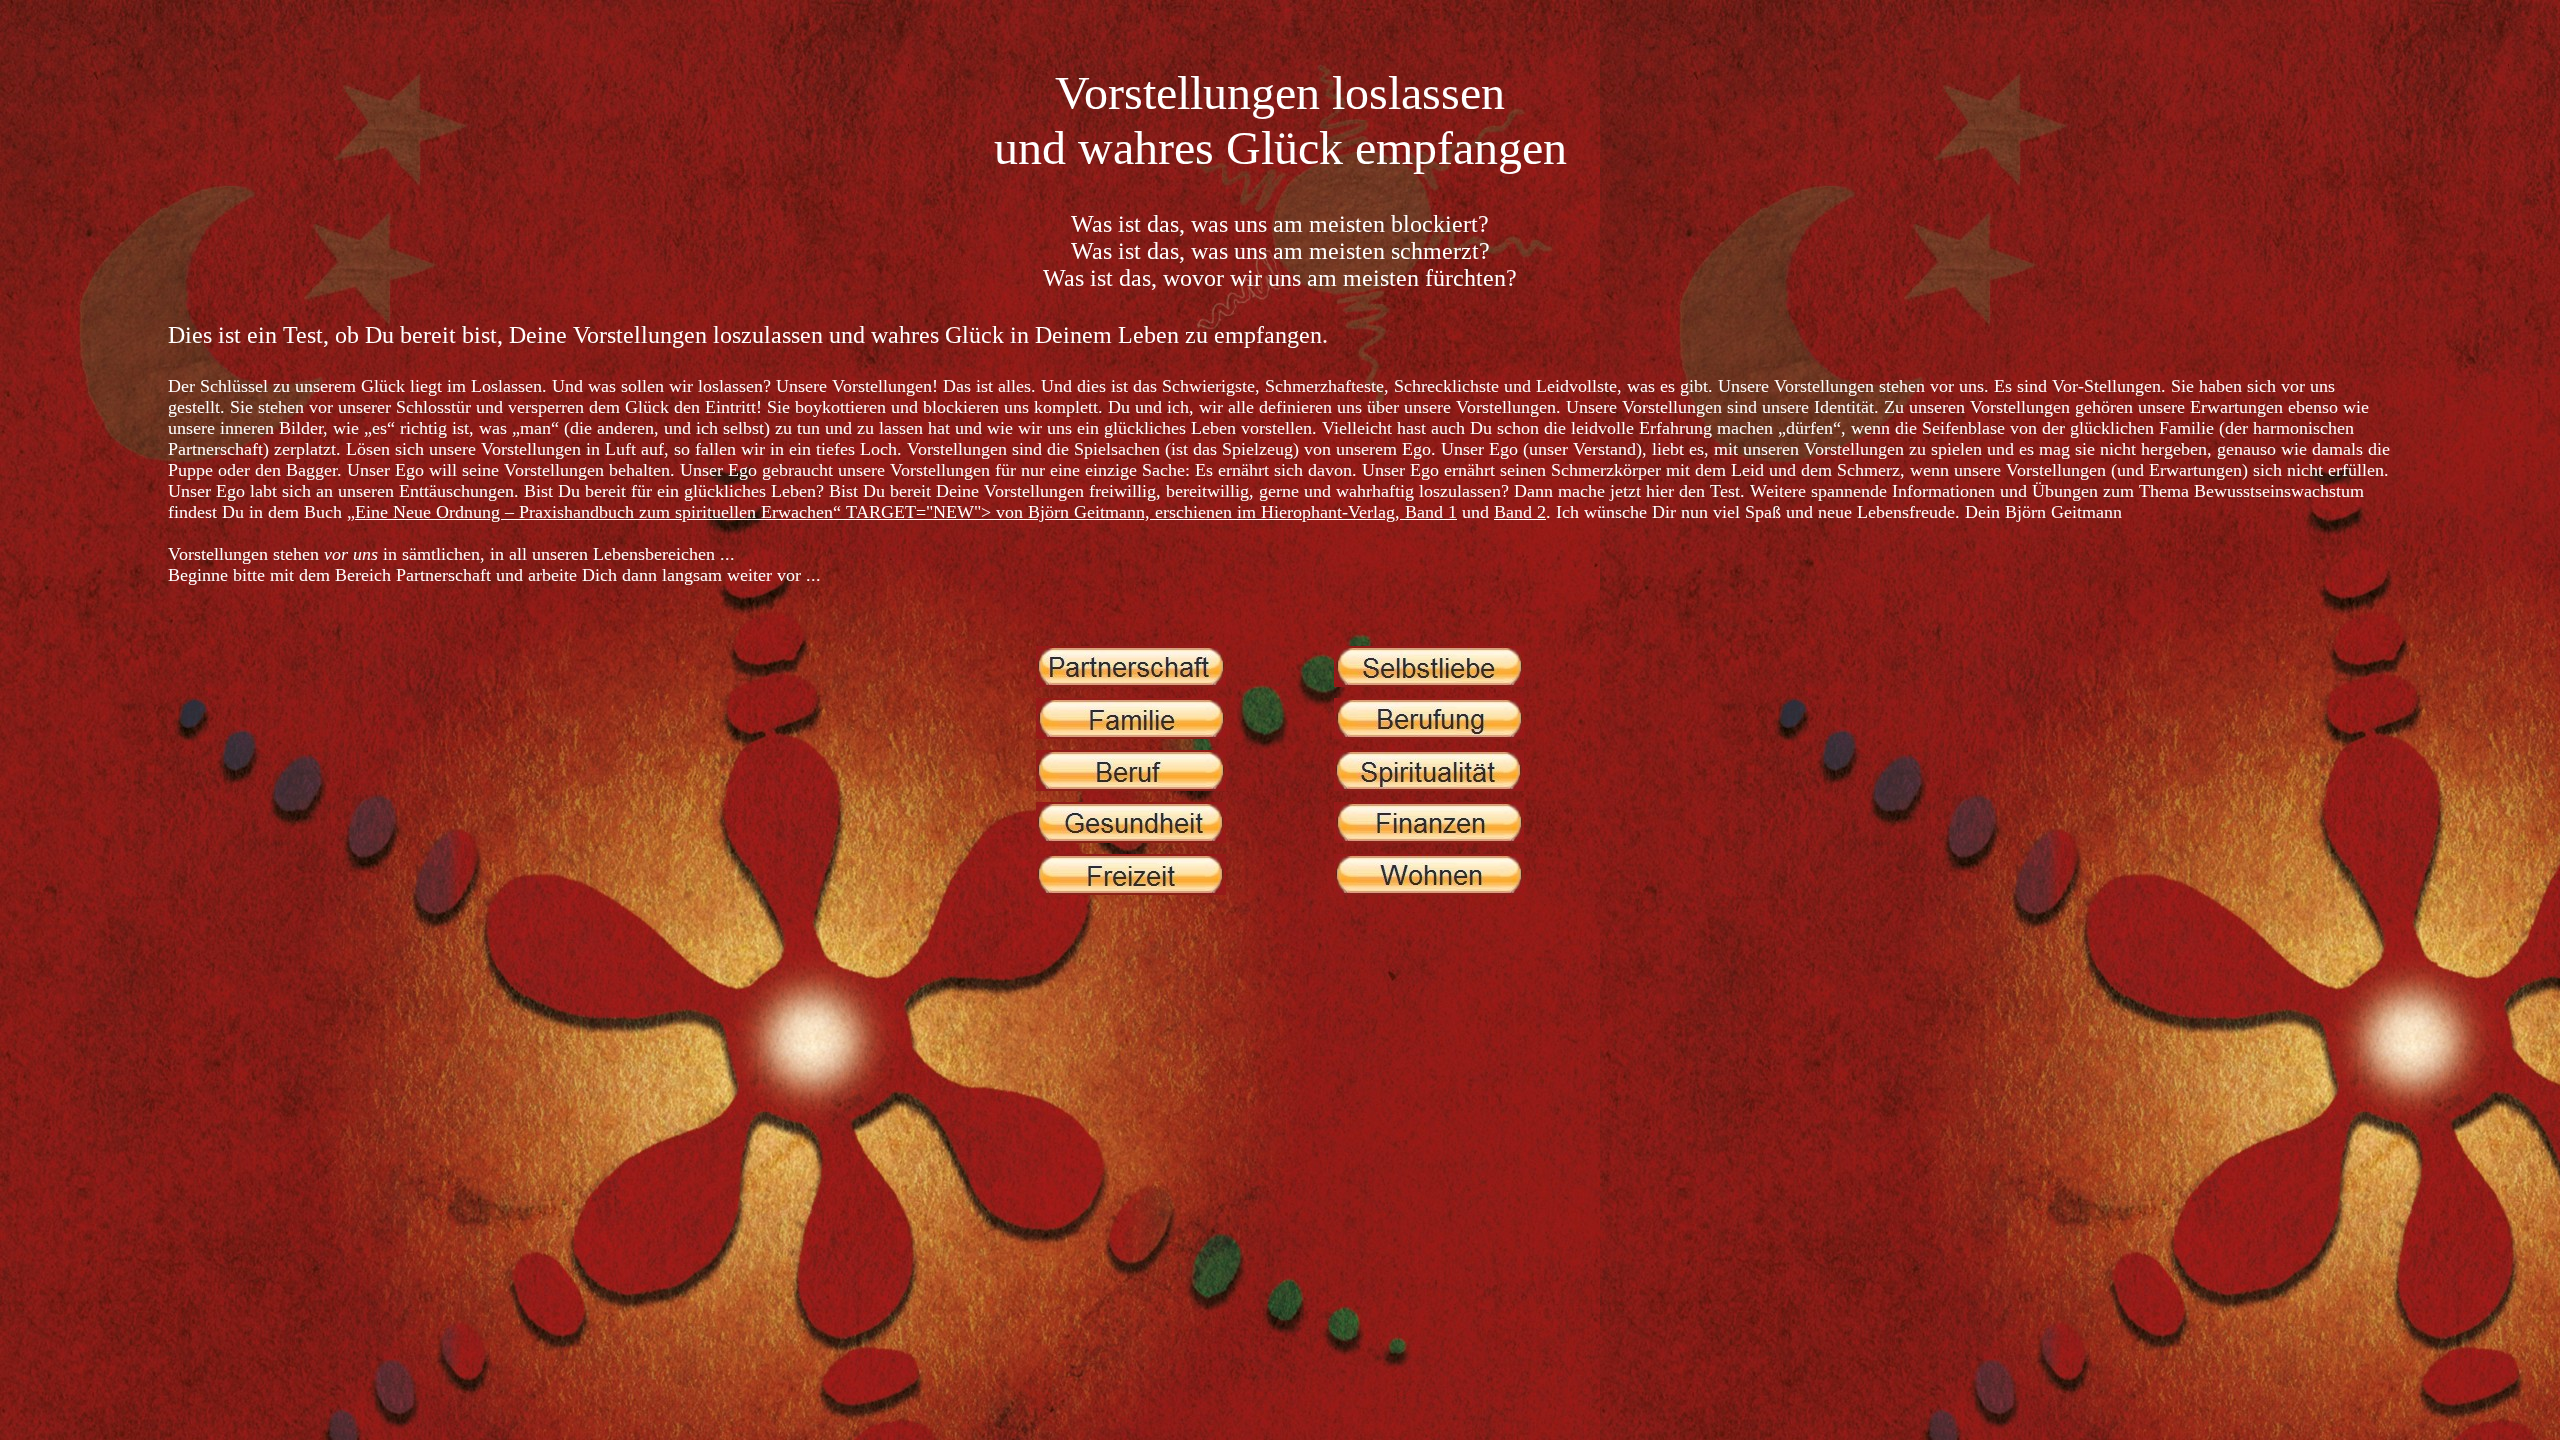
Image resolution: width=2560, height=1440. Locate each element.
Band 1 (1431, 512)
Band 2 (1520, 512)
